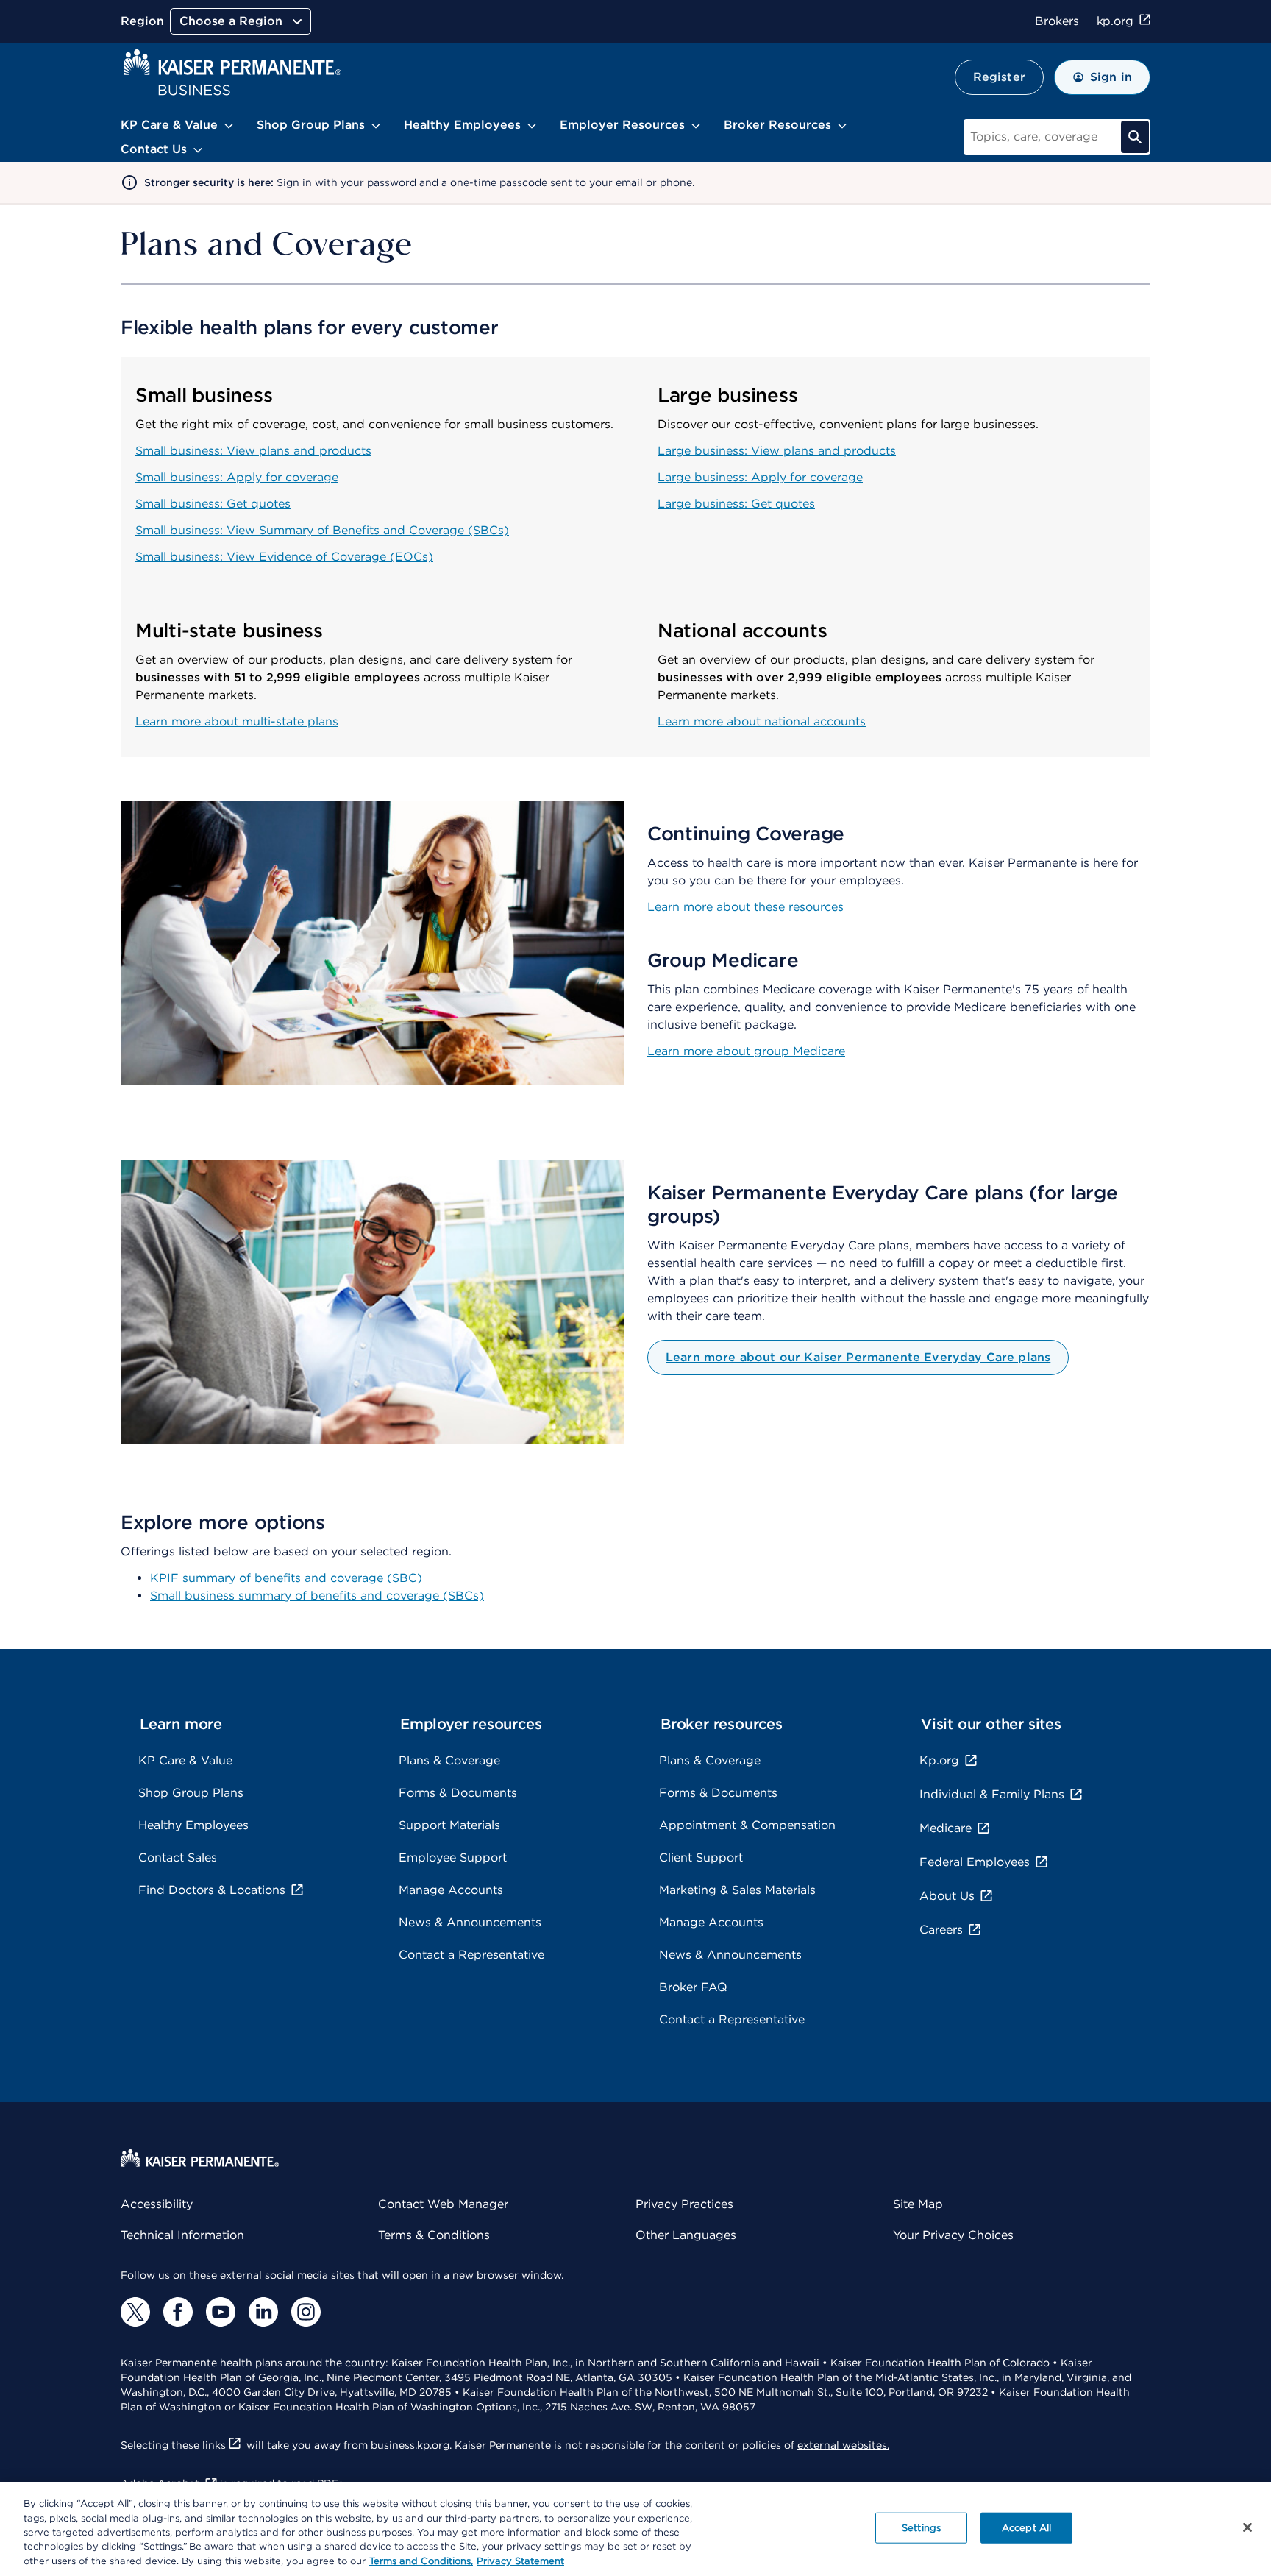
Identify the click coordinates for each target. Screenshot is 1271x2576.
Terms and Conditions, (421, 2561)
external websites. (843, 2445)
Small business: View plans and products (253, 451)
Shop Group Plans (191, 1793)
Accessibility (157, 2204)
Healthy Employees (193, 1825)
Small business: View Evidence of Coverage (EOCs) (284, 557)
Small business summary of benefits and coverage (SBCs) (317, 1596)
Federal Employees (975, 1862)
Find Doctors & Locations (212, 1890)
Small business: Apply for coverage (237, 477)
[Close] (1247, 2527)
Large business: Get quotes (736, 504)
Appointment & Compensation (747, 1825)
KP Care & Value (185, 1760)
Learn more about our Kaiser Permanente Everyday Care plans (858, 1357)
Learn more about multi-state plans (237, 721)
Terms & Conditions (434, 2235)
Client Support (701, 1858)
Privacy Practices (684, 2204)
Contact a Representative (471, 1955)
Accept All (1026, 2528)
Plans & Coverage (449, 1760)
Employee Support (453, 1858)
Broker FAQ (693, 1987)
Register (999, 77)
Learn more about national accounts (762, 721)
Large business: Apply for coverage (760, 477)
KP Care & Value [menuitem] (169, 125)
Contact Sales (178, 1858)
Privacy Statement (520, 2561)
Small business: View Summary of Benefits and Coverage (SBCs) (322, 530)
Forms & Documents (458, 1793)
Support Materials (449, 1825)
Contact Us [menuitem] (154, 149)
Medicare (946, 1828)
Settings (921, 2528)
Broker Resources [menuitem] (777, 125)
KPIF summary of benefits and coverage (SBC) (286, 1578)
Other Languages (686, 2235)
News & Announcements (470, 1922)
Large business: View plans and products (777, 451)
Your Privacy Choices (953, 2235)
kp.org (1115, 21)
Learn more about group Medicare (746, 1051)
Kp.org (939, 1760)
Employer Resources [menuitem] (622, 125)
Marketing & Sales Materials (737, 1890)
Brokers (1057, 21)
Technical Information (182, 2235)
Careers (941, 1930)
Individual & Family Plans (992, 1794)
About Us (947, 1896)
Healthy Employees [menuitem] (462, 125)
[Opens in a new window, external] (135, 2312)
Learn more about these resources (745, 907)
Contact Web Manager (443, 2204)
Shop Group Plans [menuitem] (311, 125)
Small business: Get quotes (213, 504)
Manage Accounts (451, 1890)
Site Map (918, 2204)
